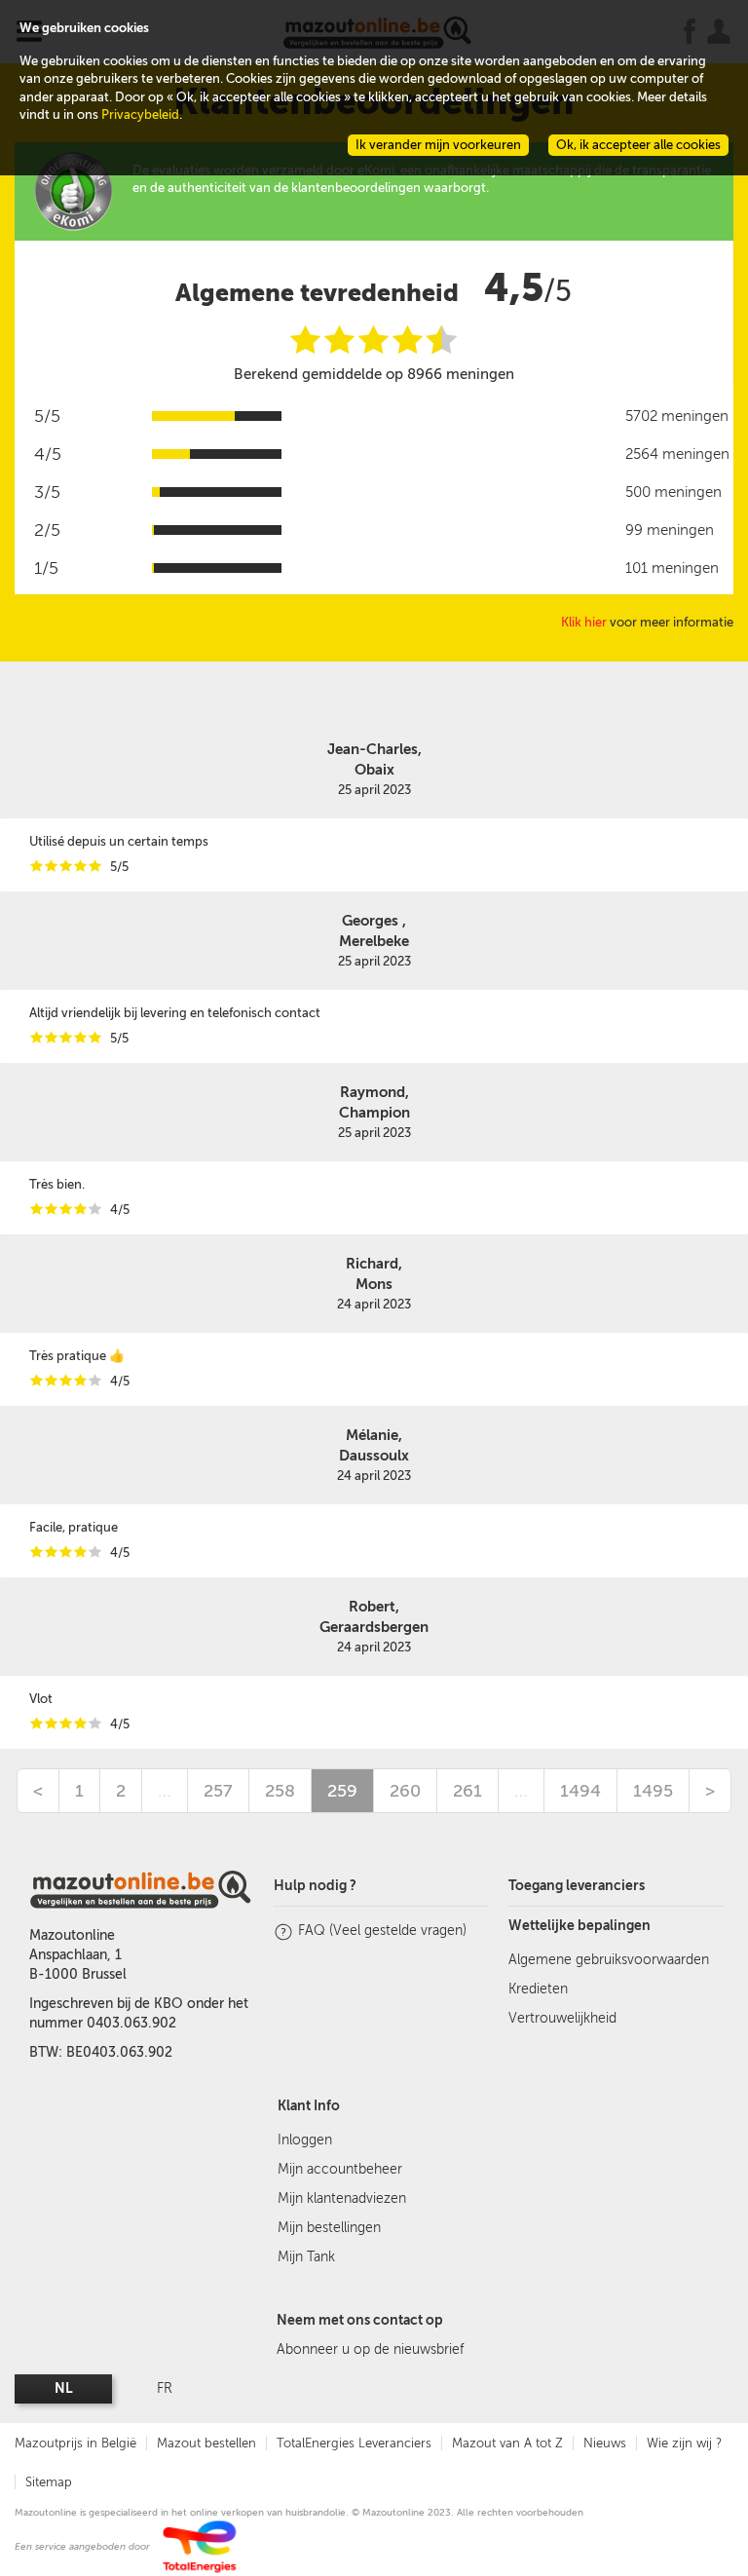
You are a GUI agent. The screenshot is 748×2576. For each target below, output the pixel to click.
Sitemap (49, 2482)
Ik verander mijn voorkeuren (438, 145)
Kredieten (538, 1989)
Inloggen (305, 2140)
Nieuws (605, 2443)
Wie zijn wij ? (684, 2443)
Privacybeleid (140, 114)
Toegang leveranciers (577, 1886)
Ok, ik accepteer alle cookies (638, 145)
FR (165, 2388)
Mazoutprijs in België (75, 2443)
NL (64, 2388)
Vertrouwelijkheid (562, 2018)
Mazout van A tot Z (507, 2443)
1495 (653, 1791)
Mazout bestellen (206, 2443)
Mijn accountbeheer (340, 2169)
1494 (580, 1791)
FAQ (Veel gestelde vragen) (382, 1931)
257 (218, 1791)
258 (280, 1791)
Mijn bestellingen (329, 2228)
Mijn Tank (306, 2257)
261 (467, 1791)
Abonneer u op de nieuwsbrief (370, 2349)
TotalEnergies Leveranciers (354, 2443)
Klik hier (584, 622)
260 (405, 1791)
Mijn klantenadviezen (342, 2198)
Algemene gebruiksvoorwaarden (609, 1960)
